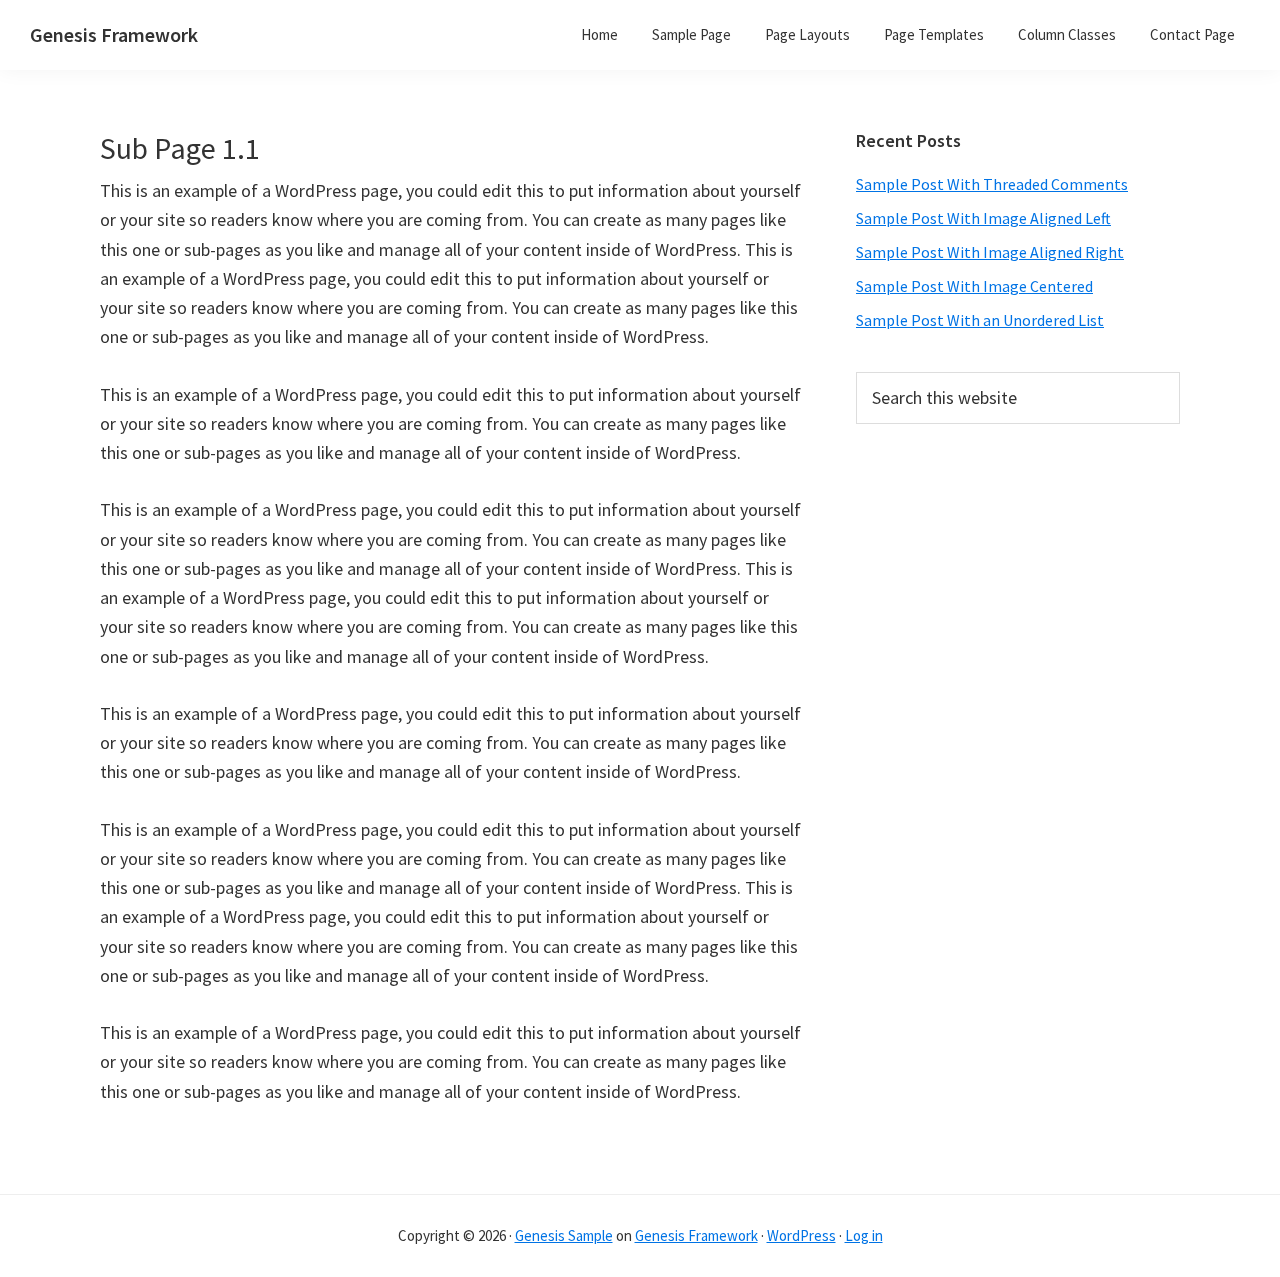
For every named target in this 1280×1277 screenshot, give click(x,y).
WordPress (801, 1235)
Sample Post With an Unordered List (980, 320)
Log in (864, 1235)
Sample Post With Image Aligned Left (983, 218)
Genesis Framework (114, 34)
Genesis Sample (564, 1235)
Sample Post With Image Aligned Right (990, 252)
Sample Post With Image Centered (974, 286)
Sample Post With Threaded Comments (992, 184)
